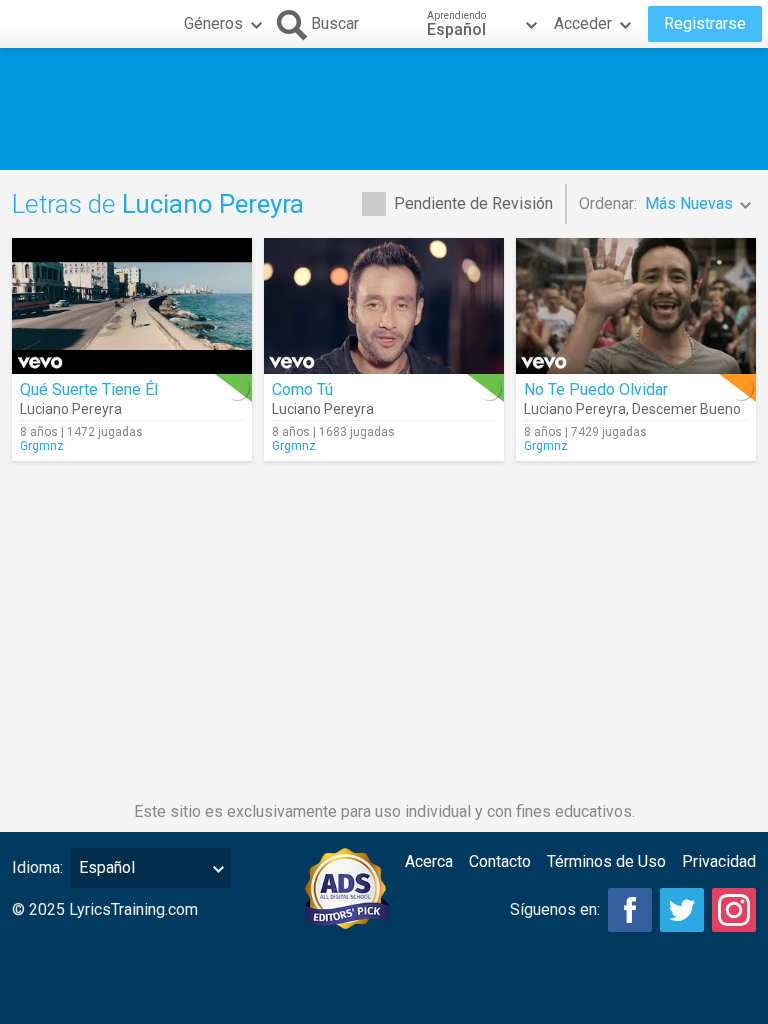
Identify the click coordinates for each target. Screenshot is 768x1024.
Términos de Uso (606, 861)
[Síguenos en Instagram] (734, 910)
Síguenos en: (555, 909)
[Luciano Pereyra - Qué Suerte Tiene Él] (132, 306)
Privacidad (719, 861)
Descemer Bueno (686, 409)
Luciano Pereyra (71, 409)
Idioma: (37, 867)
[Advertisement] (384, 109)
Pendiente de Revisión (473, 203)
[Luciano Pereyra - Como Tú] (384, 306)
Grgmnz (42, 446)
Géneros (213, 23)
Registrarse (705, 23)
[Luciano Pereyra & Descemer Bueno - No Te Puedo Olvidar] (636, 306)
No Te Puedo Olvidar (596, 389)
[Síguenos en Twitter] (682, 910)
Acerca (429, 861)
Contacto (500, 861)
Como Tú (302, 389)
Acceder (583, 23)
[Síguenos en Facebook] (630, 910)
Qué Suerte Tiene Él (89, 389)
